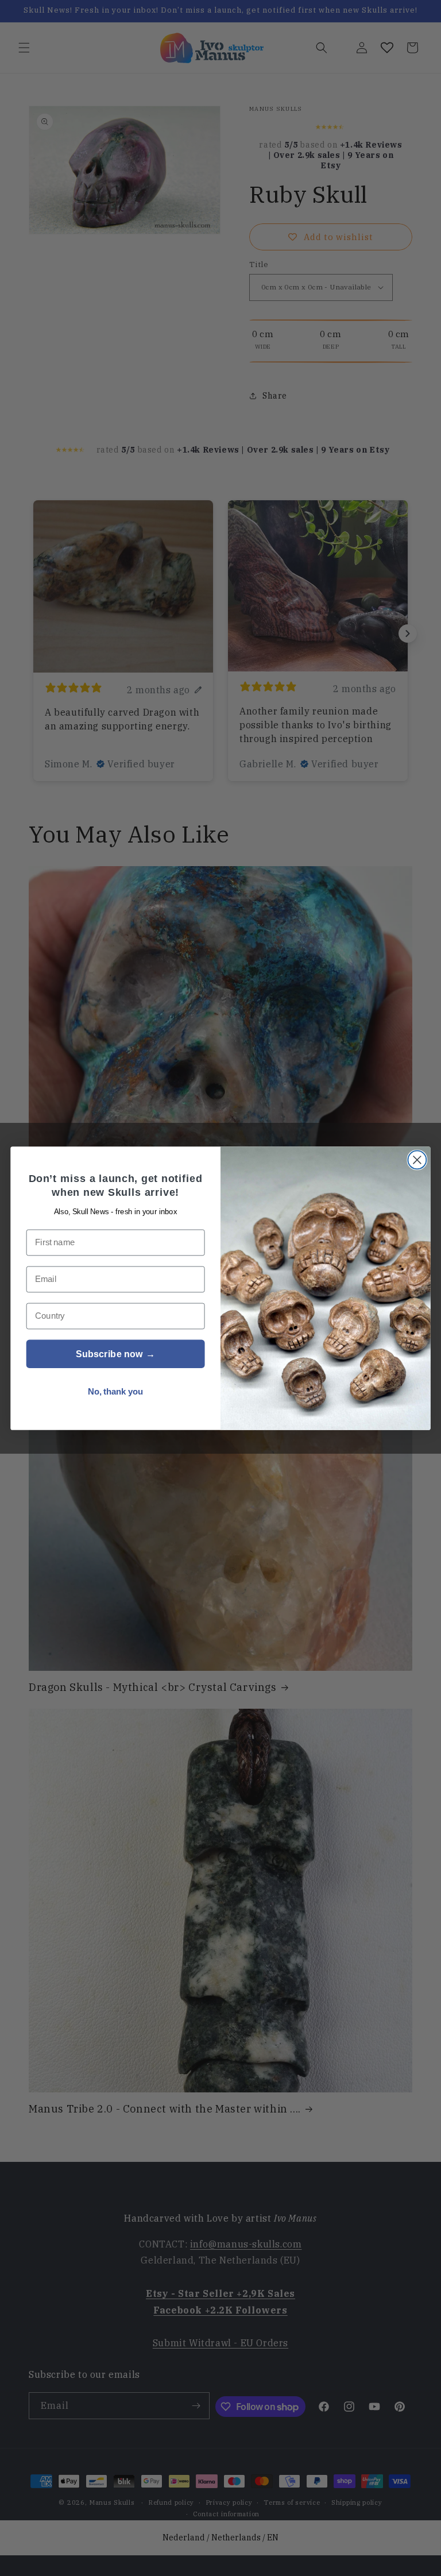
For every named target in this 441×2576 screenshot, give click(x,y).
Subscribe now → (115, 1354)
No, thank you (116, 1391)
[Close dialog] (417, 1160)
